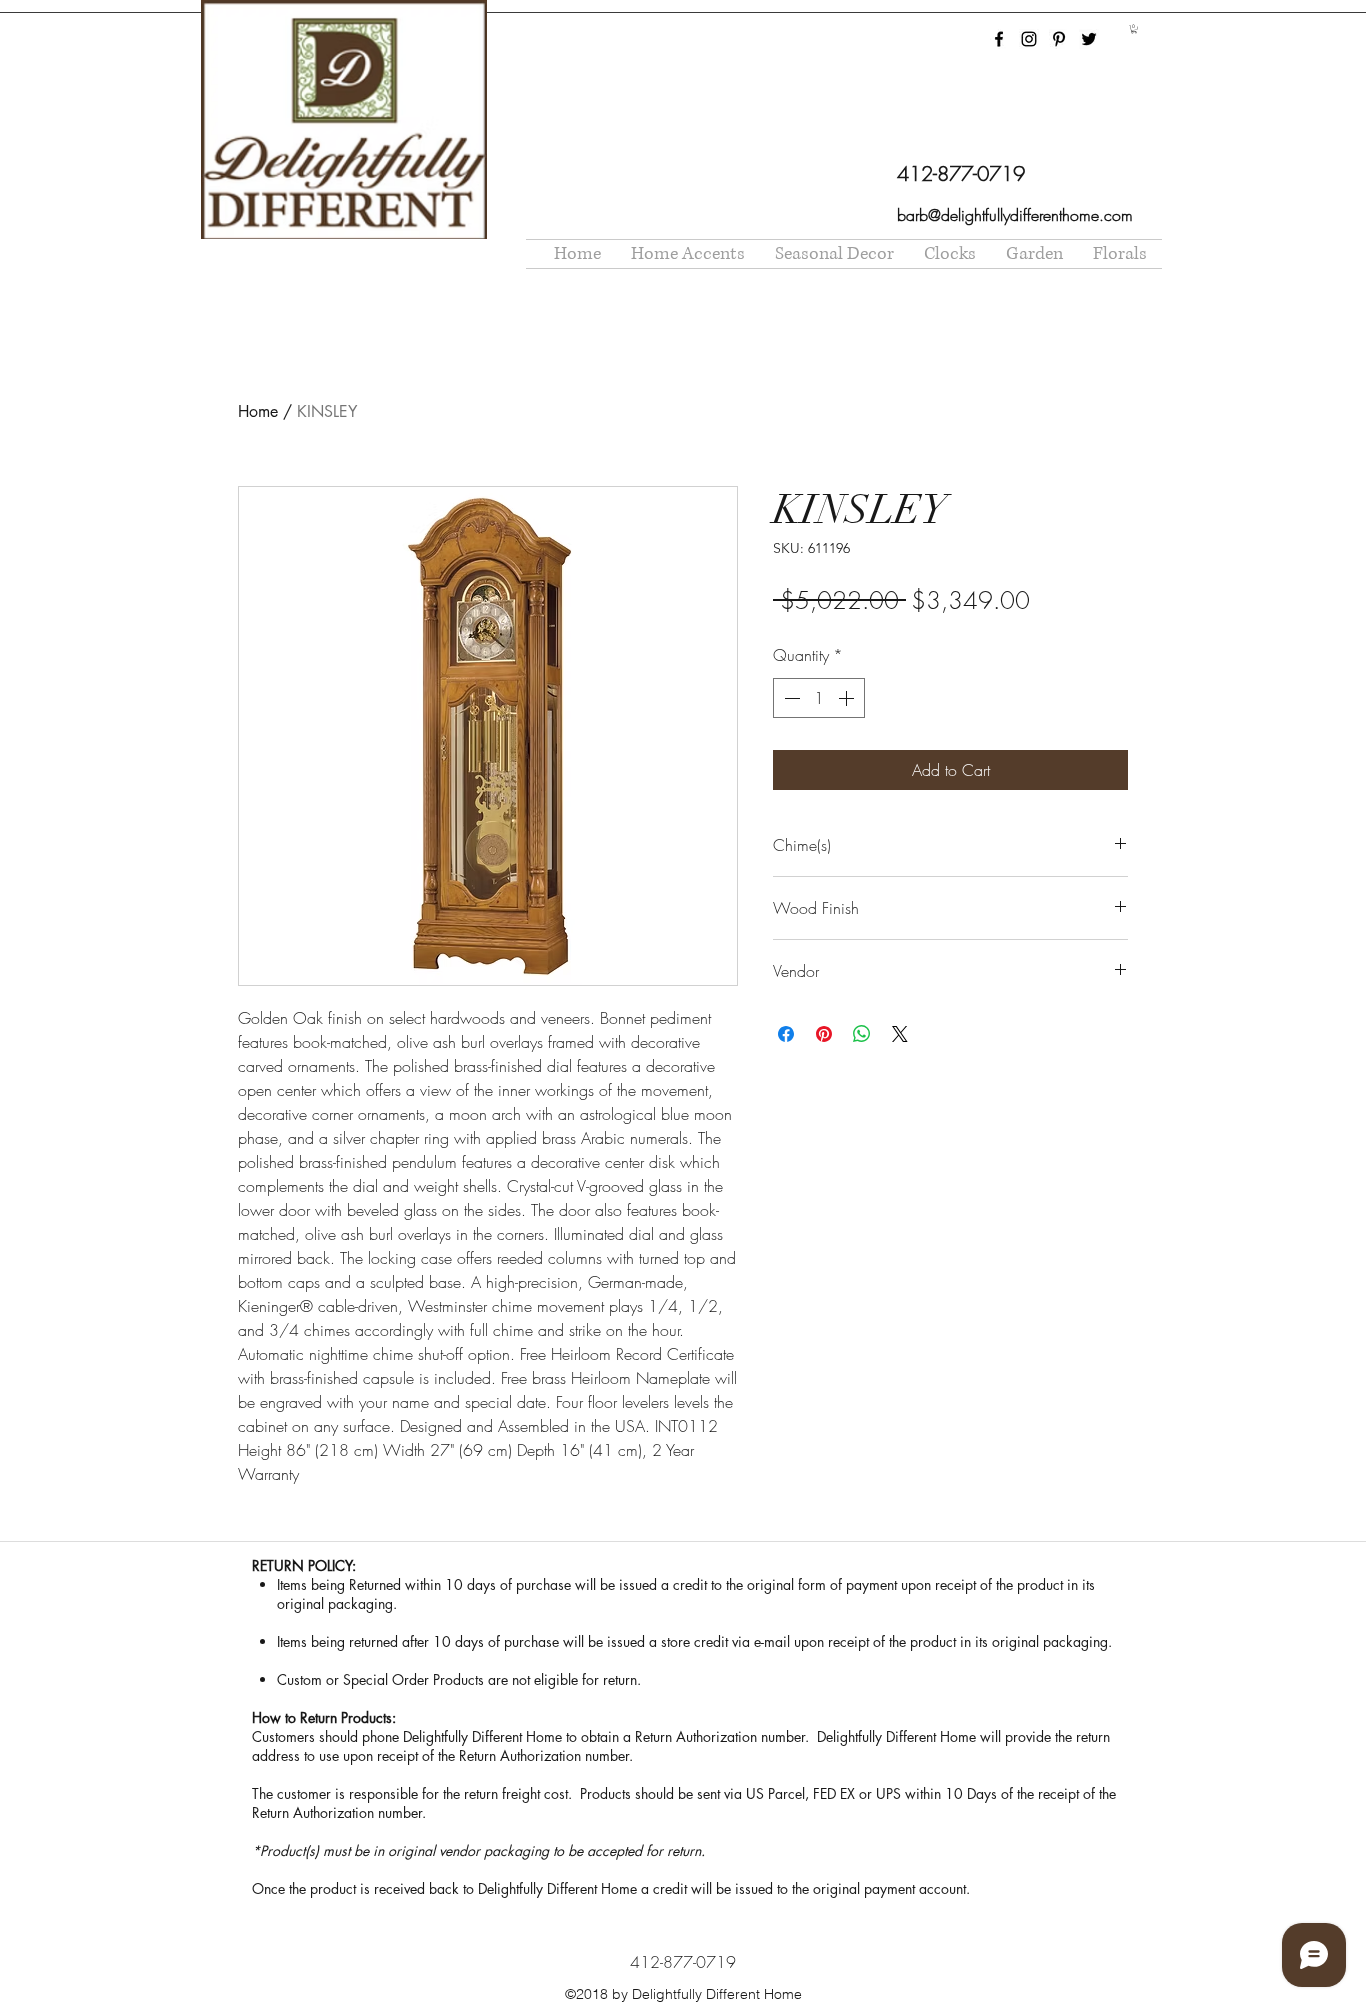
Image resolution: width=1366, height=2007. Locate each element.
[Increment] (848, 698)
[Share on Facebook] (786, 1034)
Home (258, 411)
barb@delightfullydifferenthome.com (1015, 215)
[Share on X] (900, 1034)
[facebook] (999, 39)
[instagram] (1029, 39)
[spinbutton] (819, 698)
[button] (1134, 29)
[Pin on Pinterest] (824, 1034)
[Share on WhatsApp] (862, 1034)
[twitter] (1089, 39)
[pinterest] (1059, 39)
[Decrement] (790, 698)
